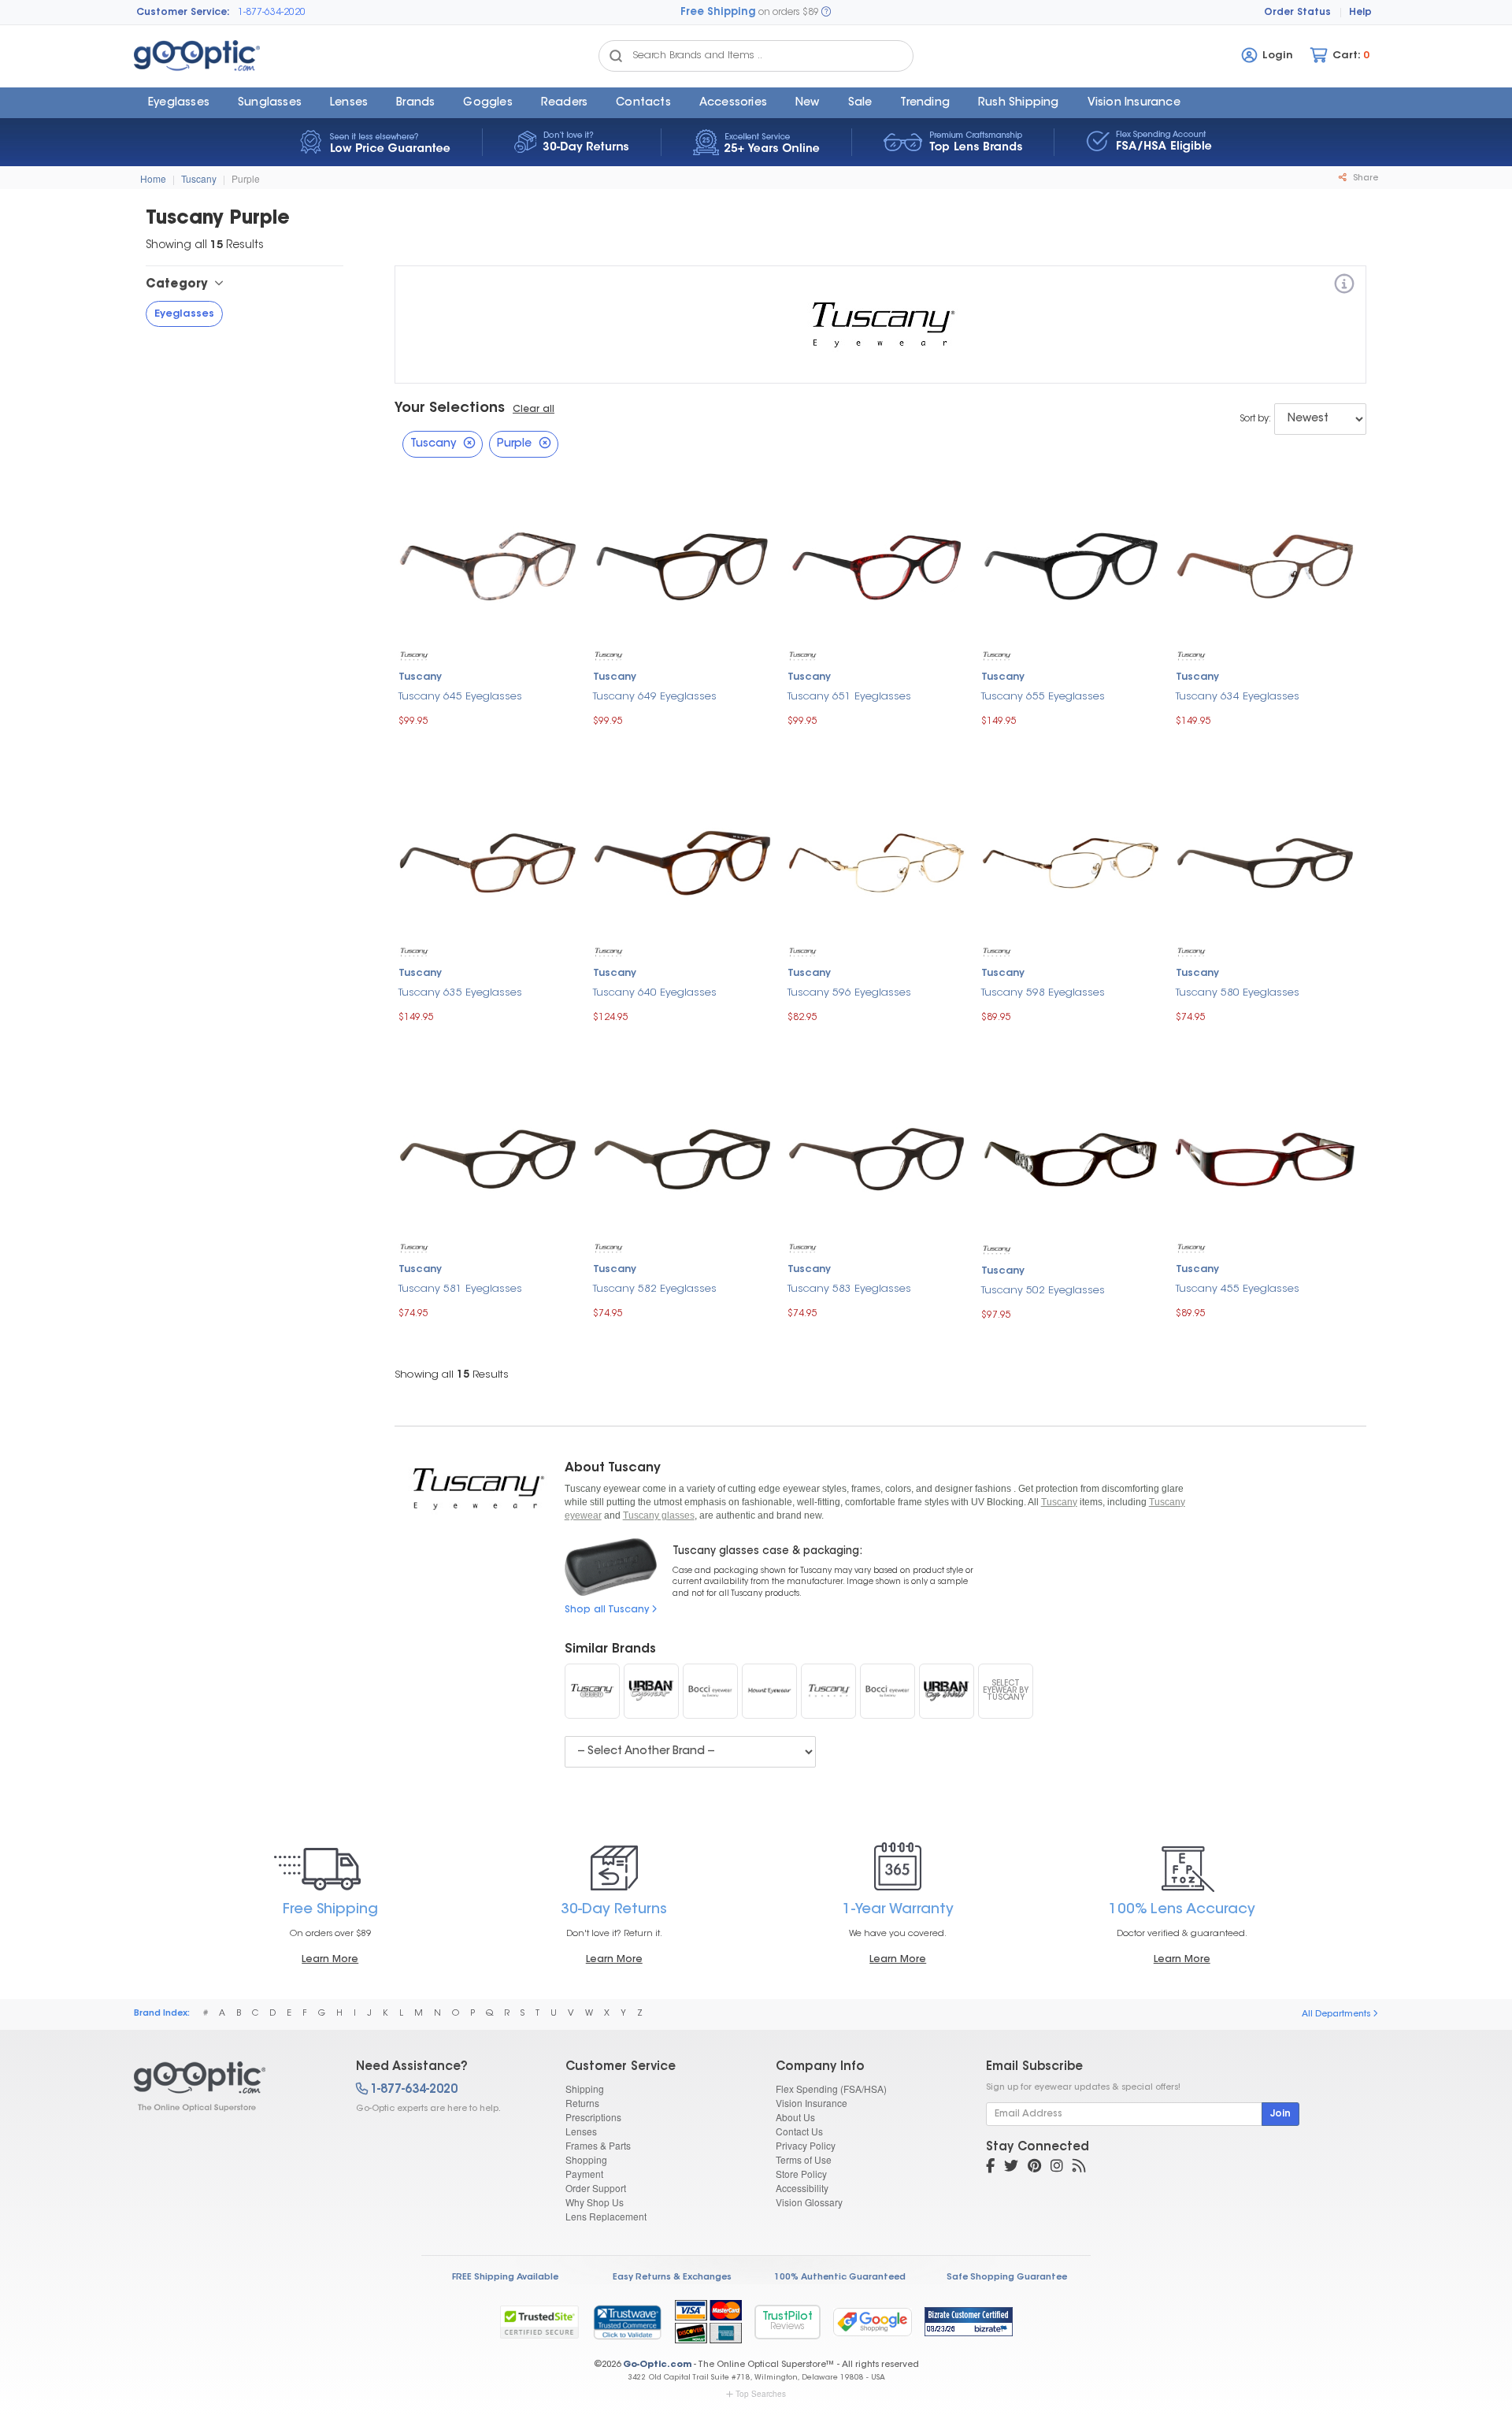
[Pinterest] (1034, 2168)
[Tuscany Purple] (231, 2087)
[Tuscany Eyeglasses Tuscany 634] (1265, 564)
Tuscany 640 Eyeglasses (655, 993)
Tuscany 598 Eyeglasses (1043, 993)
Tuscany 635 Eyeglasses (460, 993)
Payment (584, 2174)
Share (1364, 178)
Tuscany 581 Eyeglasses (460, 1289)
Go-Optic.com (657, 2365)
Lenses (349, 103)
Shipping (585, 2089)
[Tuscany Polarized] (828, 1691)
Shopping (586, 2159)
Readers (564, 103)
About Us (795, 2117)
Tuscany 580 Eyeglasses (1238, 993)
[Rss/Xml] (1079, 2168)
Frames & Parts (598, 2145)
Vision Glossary (809, 2202)
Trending (925, 103)
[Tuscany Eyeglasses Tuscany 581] (488, 1157)
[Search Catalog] (616, 56)
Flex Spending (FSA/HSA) (831, 2089)
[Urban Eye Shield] (947, 1691)
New (808, 103)
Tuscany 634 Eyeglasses (1238, 697)
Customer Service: (183, 13)
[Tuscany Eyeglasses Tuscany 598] (1071, 861)
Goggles (487, 103)
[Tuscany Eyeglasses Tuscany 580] (1265, 861)
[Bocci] (710, 1691)
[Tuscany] (1344, 286)
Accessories (733, 103)
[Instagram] (1057, 2168)
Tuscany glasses (659, 1515)
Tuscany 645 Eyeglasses (460, 697)
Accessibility (802, 2188)
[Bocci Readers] (888, 1691)
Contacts (643, 103)
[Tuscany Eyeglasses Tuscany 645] (488, 564)
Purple (246, 178)
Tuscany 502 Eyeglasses (1043, 1291)
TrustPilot (787, 2322)
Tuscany (199, 178)
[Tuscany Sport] (592, 1691)
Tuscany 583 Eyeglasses (849, 1289)
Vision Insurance (812, 2103)
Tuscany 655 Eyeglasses (1043, 697)
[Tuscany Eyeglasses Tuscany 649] (682, 564)
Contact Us (799, 2131)
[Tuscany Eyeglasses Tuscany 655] (1071, 564)
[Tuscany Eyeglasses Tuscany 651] (877, 564)
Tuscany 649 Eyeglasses (655, 697)
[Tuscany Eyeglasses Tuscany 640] (682, 861)
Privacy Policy (806, 2145)
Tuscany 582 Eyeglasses (655, 1289)
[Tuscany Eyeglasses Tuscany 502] (1071, 1157)
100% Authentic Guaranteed (840, 2278)
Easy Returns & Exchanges (672, 2278)
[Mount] (769, 1691)
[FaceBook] (990, 2168)
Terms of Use (804, 2159)
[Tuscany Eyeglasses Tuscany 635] (488, 861)
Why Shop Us (595, 2202)
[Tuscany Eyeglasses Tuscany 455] (1265, 1157)
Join (1280, 2114)
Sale (860, 103)
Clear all (534, 410)
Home (153, 178)
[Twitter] (1011, 2168)
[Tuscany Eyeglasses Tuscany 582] (682, 1157)
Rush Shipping (1019, 103)
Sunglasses (270, 103)
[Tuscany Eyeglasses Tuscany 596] (877, 861)
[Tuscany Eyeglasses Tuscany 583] (877, 1157)
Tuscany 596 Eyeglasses (849, 993)
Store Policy (801, 2174)
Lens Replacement (606, 2216)
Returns (582, 2103)
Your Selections (450, 409)
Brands (415, 103)
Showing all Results (452, 1375)
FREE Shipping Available (505, 2278)
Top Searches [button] (761, 2394)
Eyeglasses (179, 103)
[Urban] (651, 1691)
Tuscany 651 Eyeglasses (849, 697)
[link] (627, 2322)
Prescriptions (593, 2117)
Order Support (596, 2188)
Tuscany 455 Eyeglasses (1238, 1289)
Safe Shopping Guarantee (1007, 2278)
